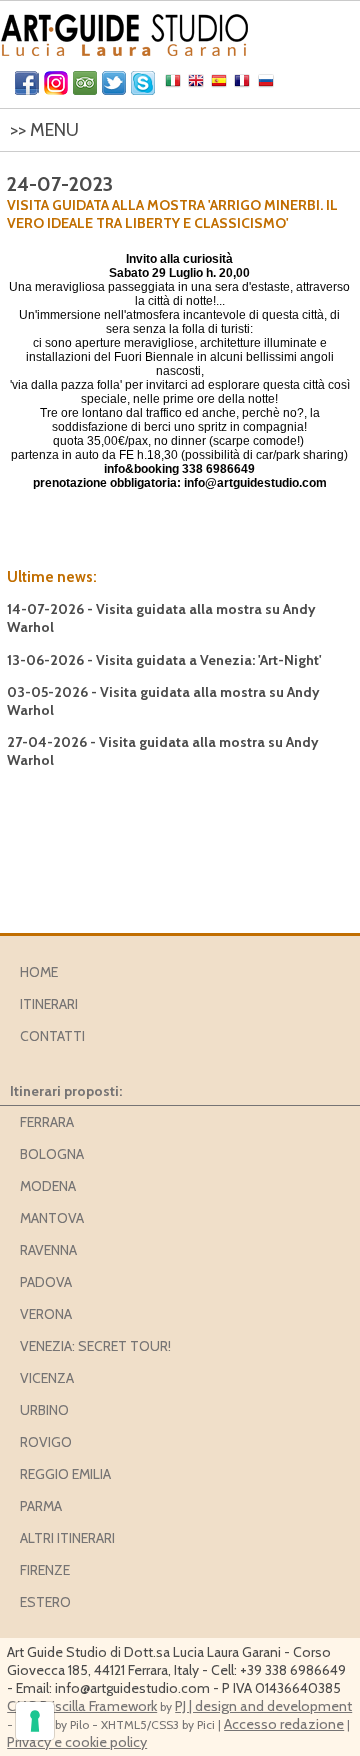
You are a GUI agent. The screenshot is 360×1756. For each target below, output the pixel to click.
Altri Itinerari (67, 1538)
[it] (175, 85)
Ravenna (48, 1250)
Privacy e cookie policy (77, 1742)
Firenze (45, 1570)
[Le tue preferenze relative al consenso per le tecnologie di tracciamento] (35, 1721)
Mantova (52, 1218)
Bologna (52, 1154)
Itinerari (49, 1004)
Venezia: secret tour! (95, 1346)
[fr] (244, 85)
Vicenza (47, 1378)
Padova (46, 1282)
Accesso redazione (284, 1724)
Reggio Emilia (65, 1474)
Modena (48, 1186)
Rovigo (46, 1442)
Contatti (52, 1036)
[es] (221, 85)
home (39, 972)
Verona (46, 1314)
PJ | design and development (263, 1706)
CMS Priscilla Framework (82, 1706)
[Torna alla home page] (125, 30)
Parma (41, 1506)
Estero (45, 1602)
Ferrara (47, 1122)
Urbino (44, 1410)
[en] (198, 85)
